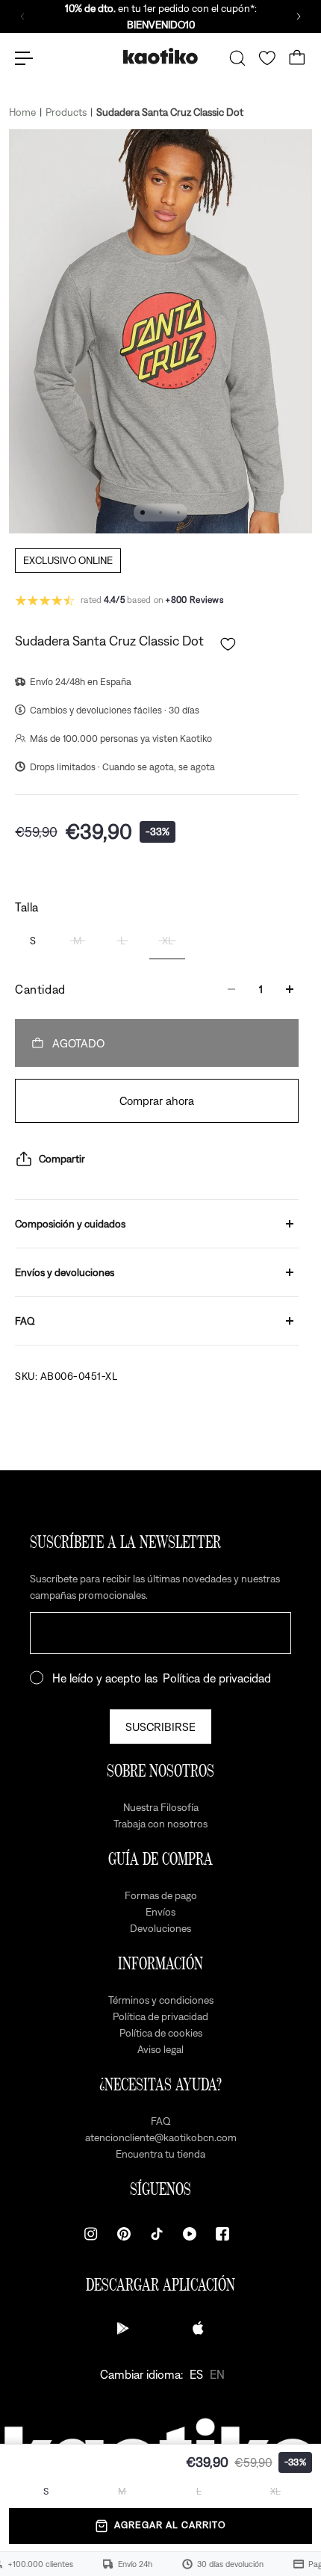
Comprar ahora (157, 1100)
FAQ (25, 1321)
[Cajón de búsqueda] (237, 58)
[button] (228, 644)
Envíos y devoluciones (65, 1272)
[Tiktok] (157, 2234)
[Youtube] (190, 2234)
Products (66, 112)
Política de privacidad (217, 1678)
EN (217, 2374)
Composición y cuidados (70, 1224)
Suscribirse (160, 1727)
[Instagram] (91, 2234)
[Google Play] (123, 2328)
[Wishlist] (267, 58)
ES (196, 2374)
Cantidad (40, 989)
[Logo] (160, 58)
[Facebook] (222, 2234)
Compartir (62, 1159)
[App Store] (198, 2328)
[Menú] (24, 58)
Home (22, 112)
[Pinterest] (124, 2234)
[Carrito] (297, 58)
